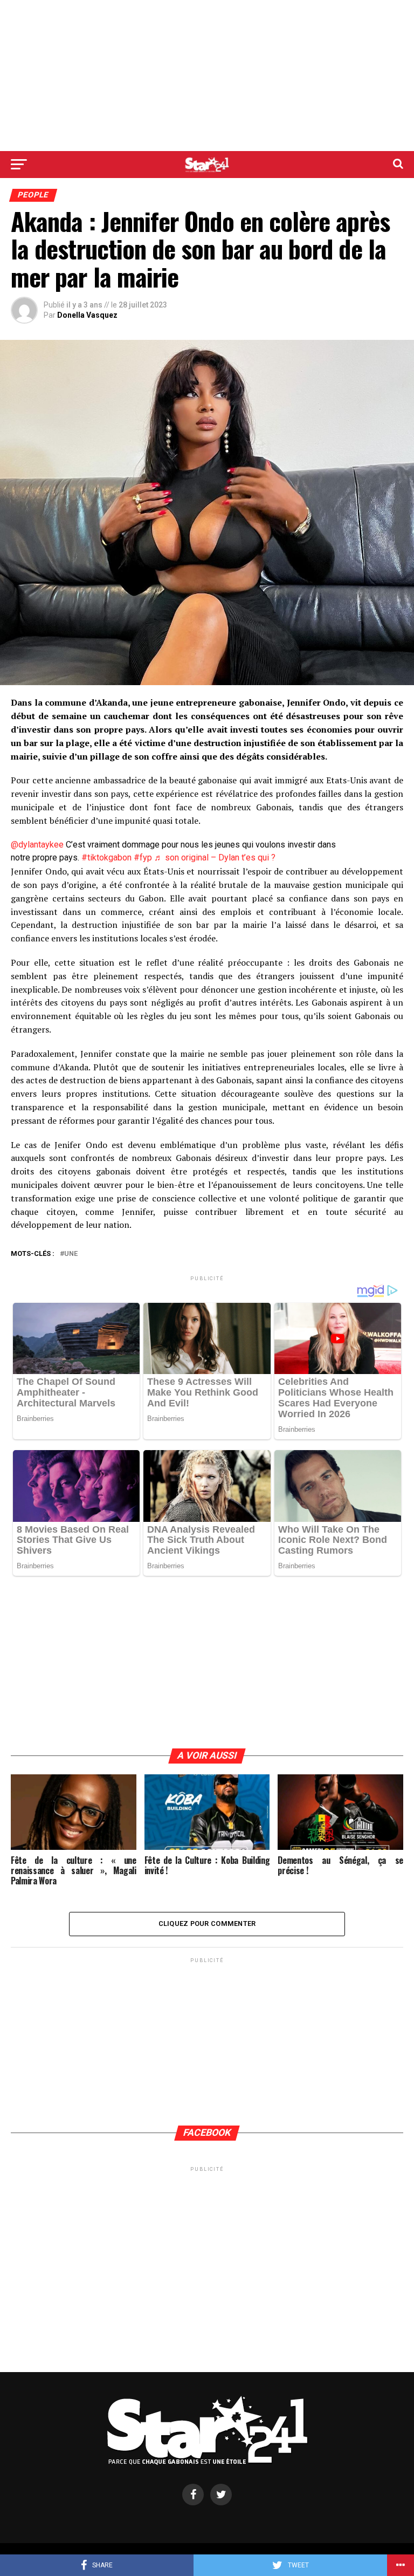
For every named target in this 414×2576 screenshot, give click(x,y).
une (71, 1254)
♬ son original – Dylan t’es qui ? (215, 857)
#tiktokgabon (106, 857)
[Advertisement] (207, 76)
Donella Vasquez (87, 315)
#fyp (143, 857)
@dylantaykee (37, 845)
